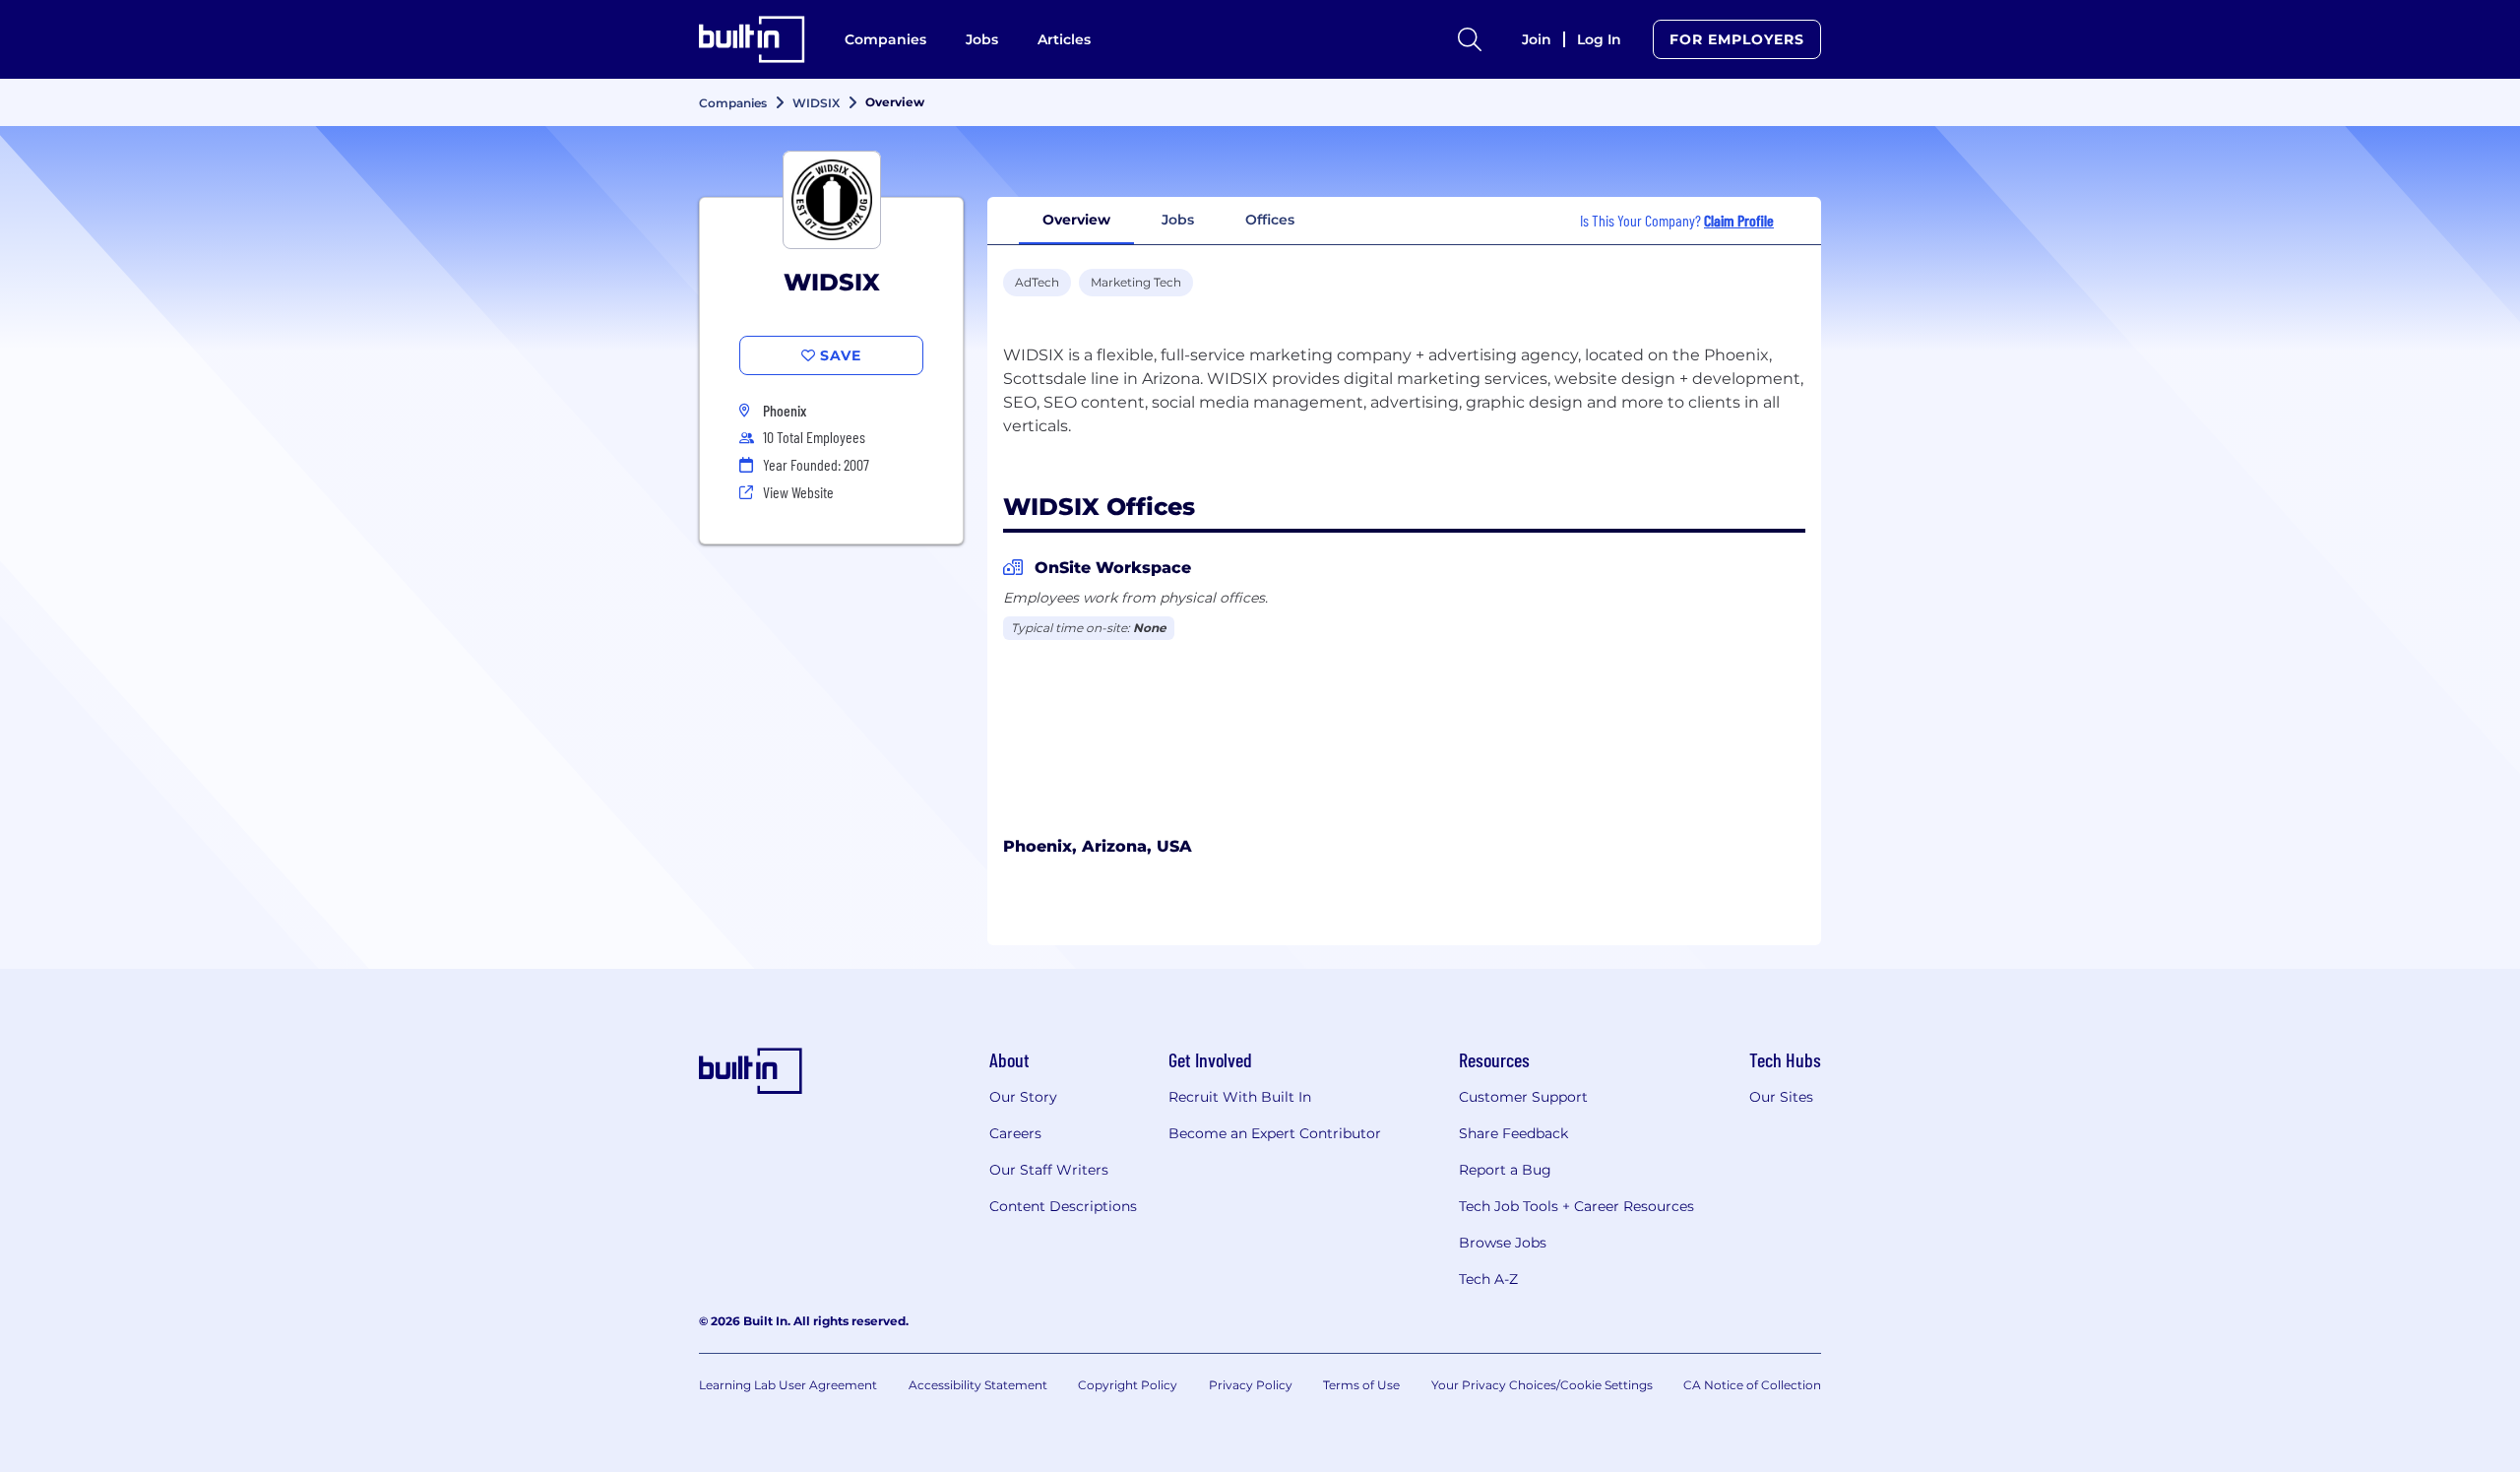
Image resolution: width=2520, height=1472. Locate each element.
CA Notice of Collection (1752, 1385)
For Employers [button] (1737, 39)
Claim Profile (1739, 220)
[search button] (1470, 39)
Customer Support (1523, 1097)
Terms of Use (1361, 1385)
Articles (1064, 39)
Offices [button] (1270, 220)
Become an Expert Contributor (1275, 1133)
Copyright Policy (1128, 1385)
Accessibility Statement (978, 1385)
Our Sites (1781, 1097)
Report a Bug (1505, 1170)
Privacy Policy (1251, 1385)
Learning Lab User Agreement (788, 1385)
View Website (798, 492)
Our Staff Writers (1049, 1170)
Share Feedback (1513, 1133)
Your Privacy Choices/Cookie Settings (1542, 1385)
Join (1537, 39)
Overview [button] (1076, 220)
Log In (1599, 39)
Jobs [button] (1178, 220)
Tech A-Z (1488, 1279)
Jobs (982, 39)
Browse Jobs (1503, 1243)
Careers (1015, 1133)
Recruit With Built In (1240, 1097)
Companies (885, 39)
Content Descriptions (1063, 1206)
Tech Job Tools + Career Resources (1576, 1206)
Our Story (1023, 1097)
